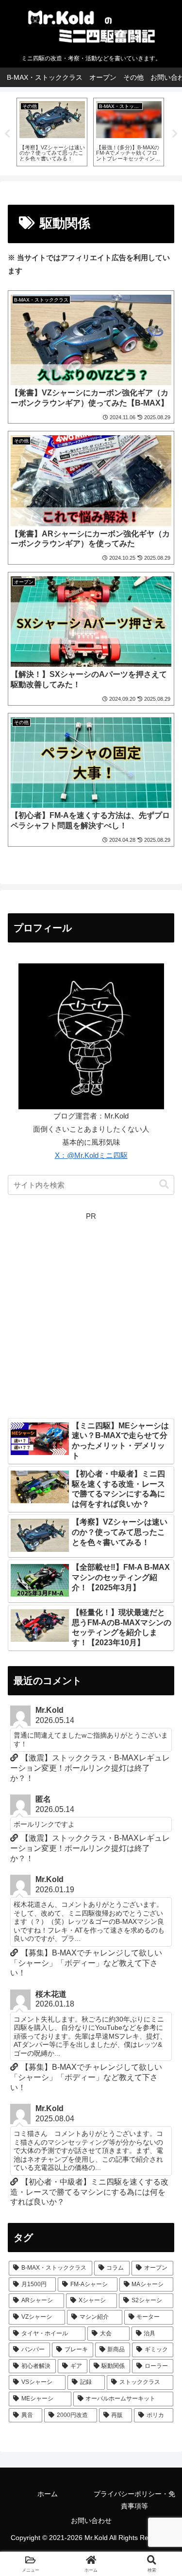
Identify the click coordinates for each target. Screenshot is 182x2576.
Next (175, 134)
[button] (164, 1184)
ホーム (48, 2494)
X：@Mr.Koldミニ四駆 (91, 1155)
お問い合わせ (91, 2521)
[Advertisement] (91, 1314)
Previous (7, 134)
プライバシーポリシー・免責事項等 (134, 2500)
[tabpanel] (52, 132)
